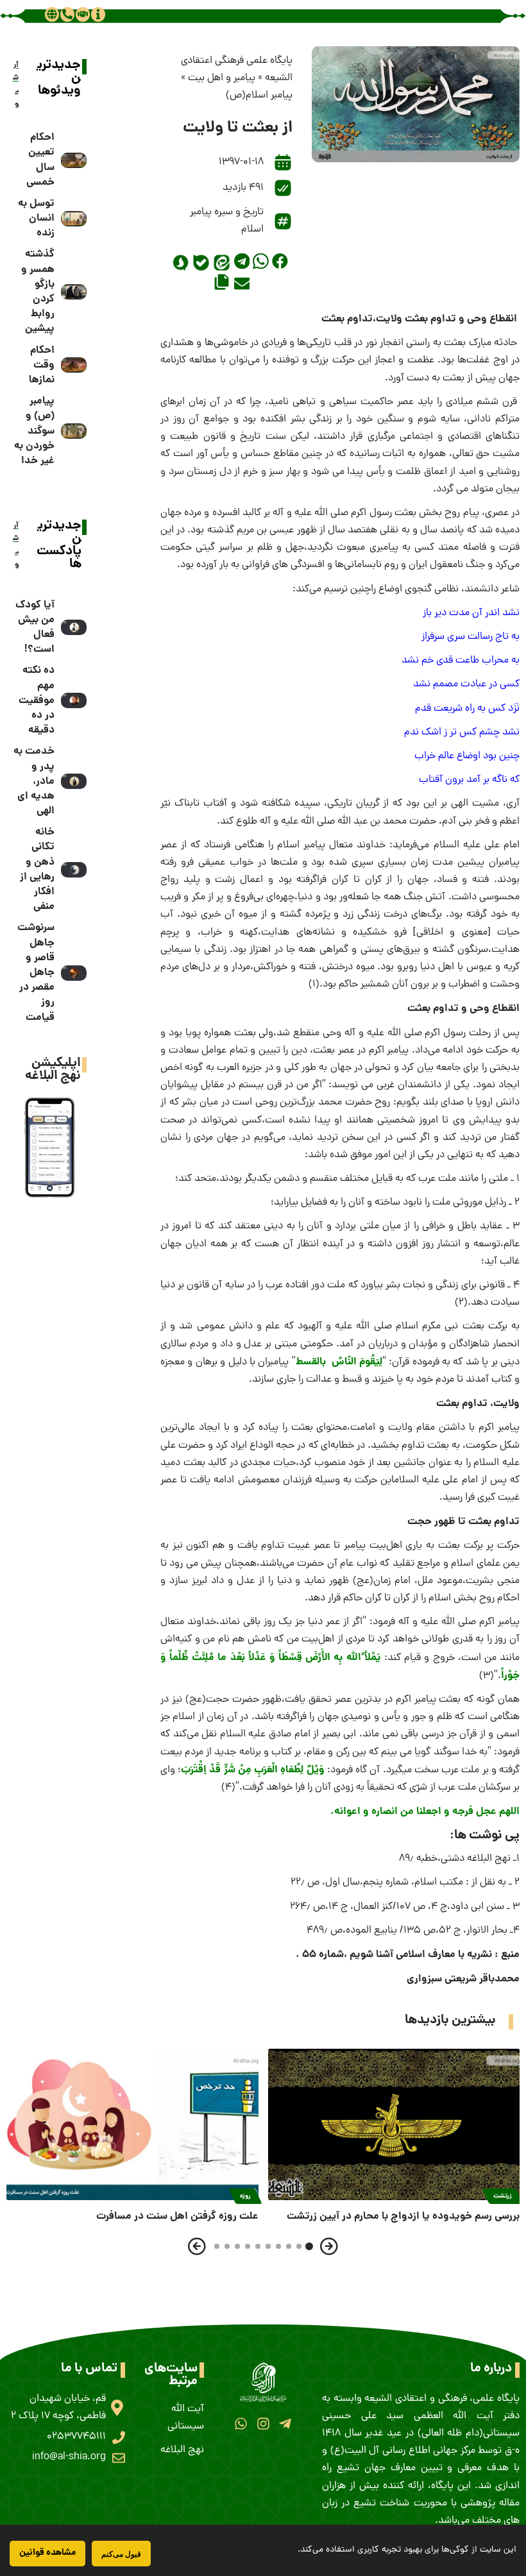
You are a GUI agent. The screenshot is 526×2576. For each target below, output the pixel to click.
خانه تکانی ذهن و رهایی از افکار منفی (37, 869)
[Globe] (52, 14)
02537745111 (76, 2437)
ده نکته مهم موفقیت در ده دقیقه (37, 700)
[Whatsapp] (241, 2424)
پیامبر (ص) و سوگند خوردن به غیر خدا (34, 431)
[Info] (98, 14)
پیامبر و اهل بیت (222, 78)
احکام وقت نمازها (42, 365)
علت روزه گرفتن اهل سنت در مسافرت (177, 2216)
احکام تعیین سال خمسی (40, 160)
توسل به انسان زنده (36, 218)
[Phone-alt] (67, 14)
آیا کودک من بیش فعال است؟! (35, 628)
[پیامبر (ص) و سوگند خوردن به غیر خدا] (74, 431)
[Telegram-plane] (285, 2424)
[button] (280, 261)
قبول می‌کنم (121, 2554)
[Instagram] (263, 2424)
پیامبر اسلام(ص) (259, 96)
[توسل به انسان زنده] (74, 219)
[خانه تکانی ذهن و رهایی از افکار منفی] (74, 870)
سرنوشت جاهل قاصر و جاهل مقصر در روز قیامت (36, 972)
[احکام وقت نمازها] (74, 365)
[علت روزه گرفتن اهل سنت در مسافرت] (132, 2124)
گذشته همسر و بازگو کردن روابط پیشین (38, 292)
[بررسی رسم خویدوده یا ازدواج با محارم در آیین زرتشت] (394, 2124)
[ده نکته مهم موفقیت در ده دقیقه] (74, 700)
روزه (245, 2196)
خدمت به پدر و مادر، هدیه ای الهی (34, 781)
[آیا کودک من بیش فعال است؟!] (74, 627)
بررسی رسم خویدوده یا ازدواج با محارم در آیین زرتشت (403, 2216)
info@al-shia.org (69, 2457)
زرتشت (503, 2196)
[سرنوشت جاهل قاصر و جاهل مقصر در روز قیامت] (74, 973)
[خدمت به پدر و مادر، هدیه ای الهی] (74, 781)
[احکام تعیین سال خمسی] (74, 160)
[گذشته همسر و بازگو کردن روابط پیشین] (74, 292)
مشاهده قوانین (47, 2553)
